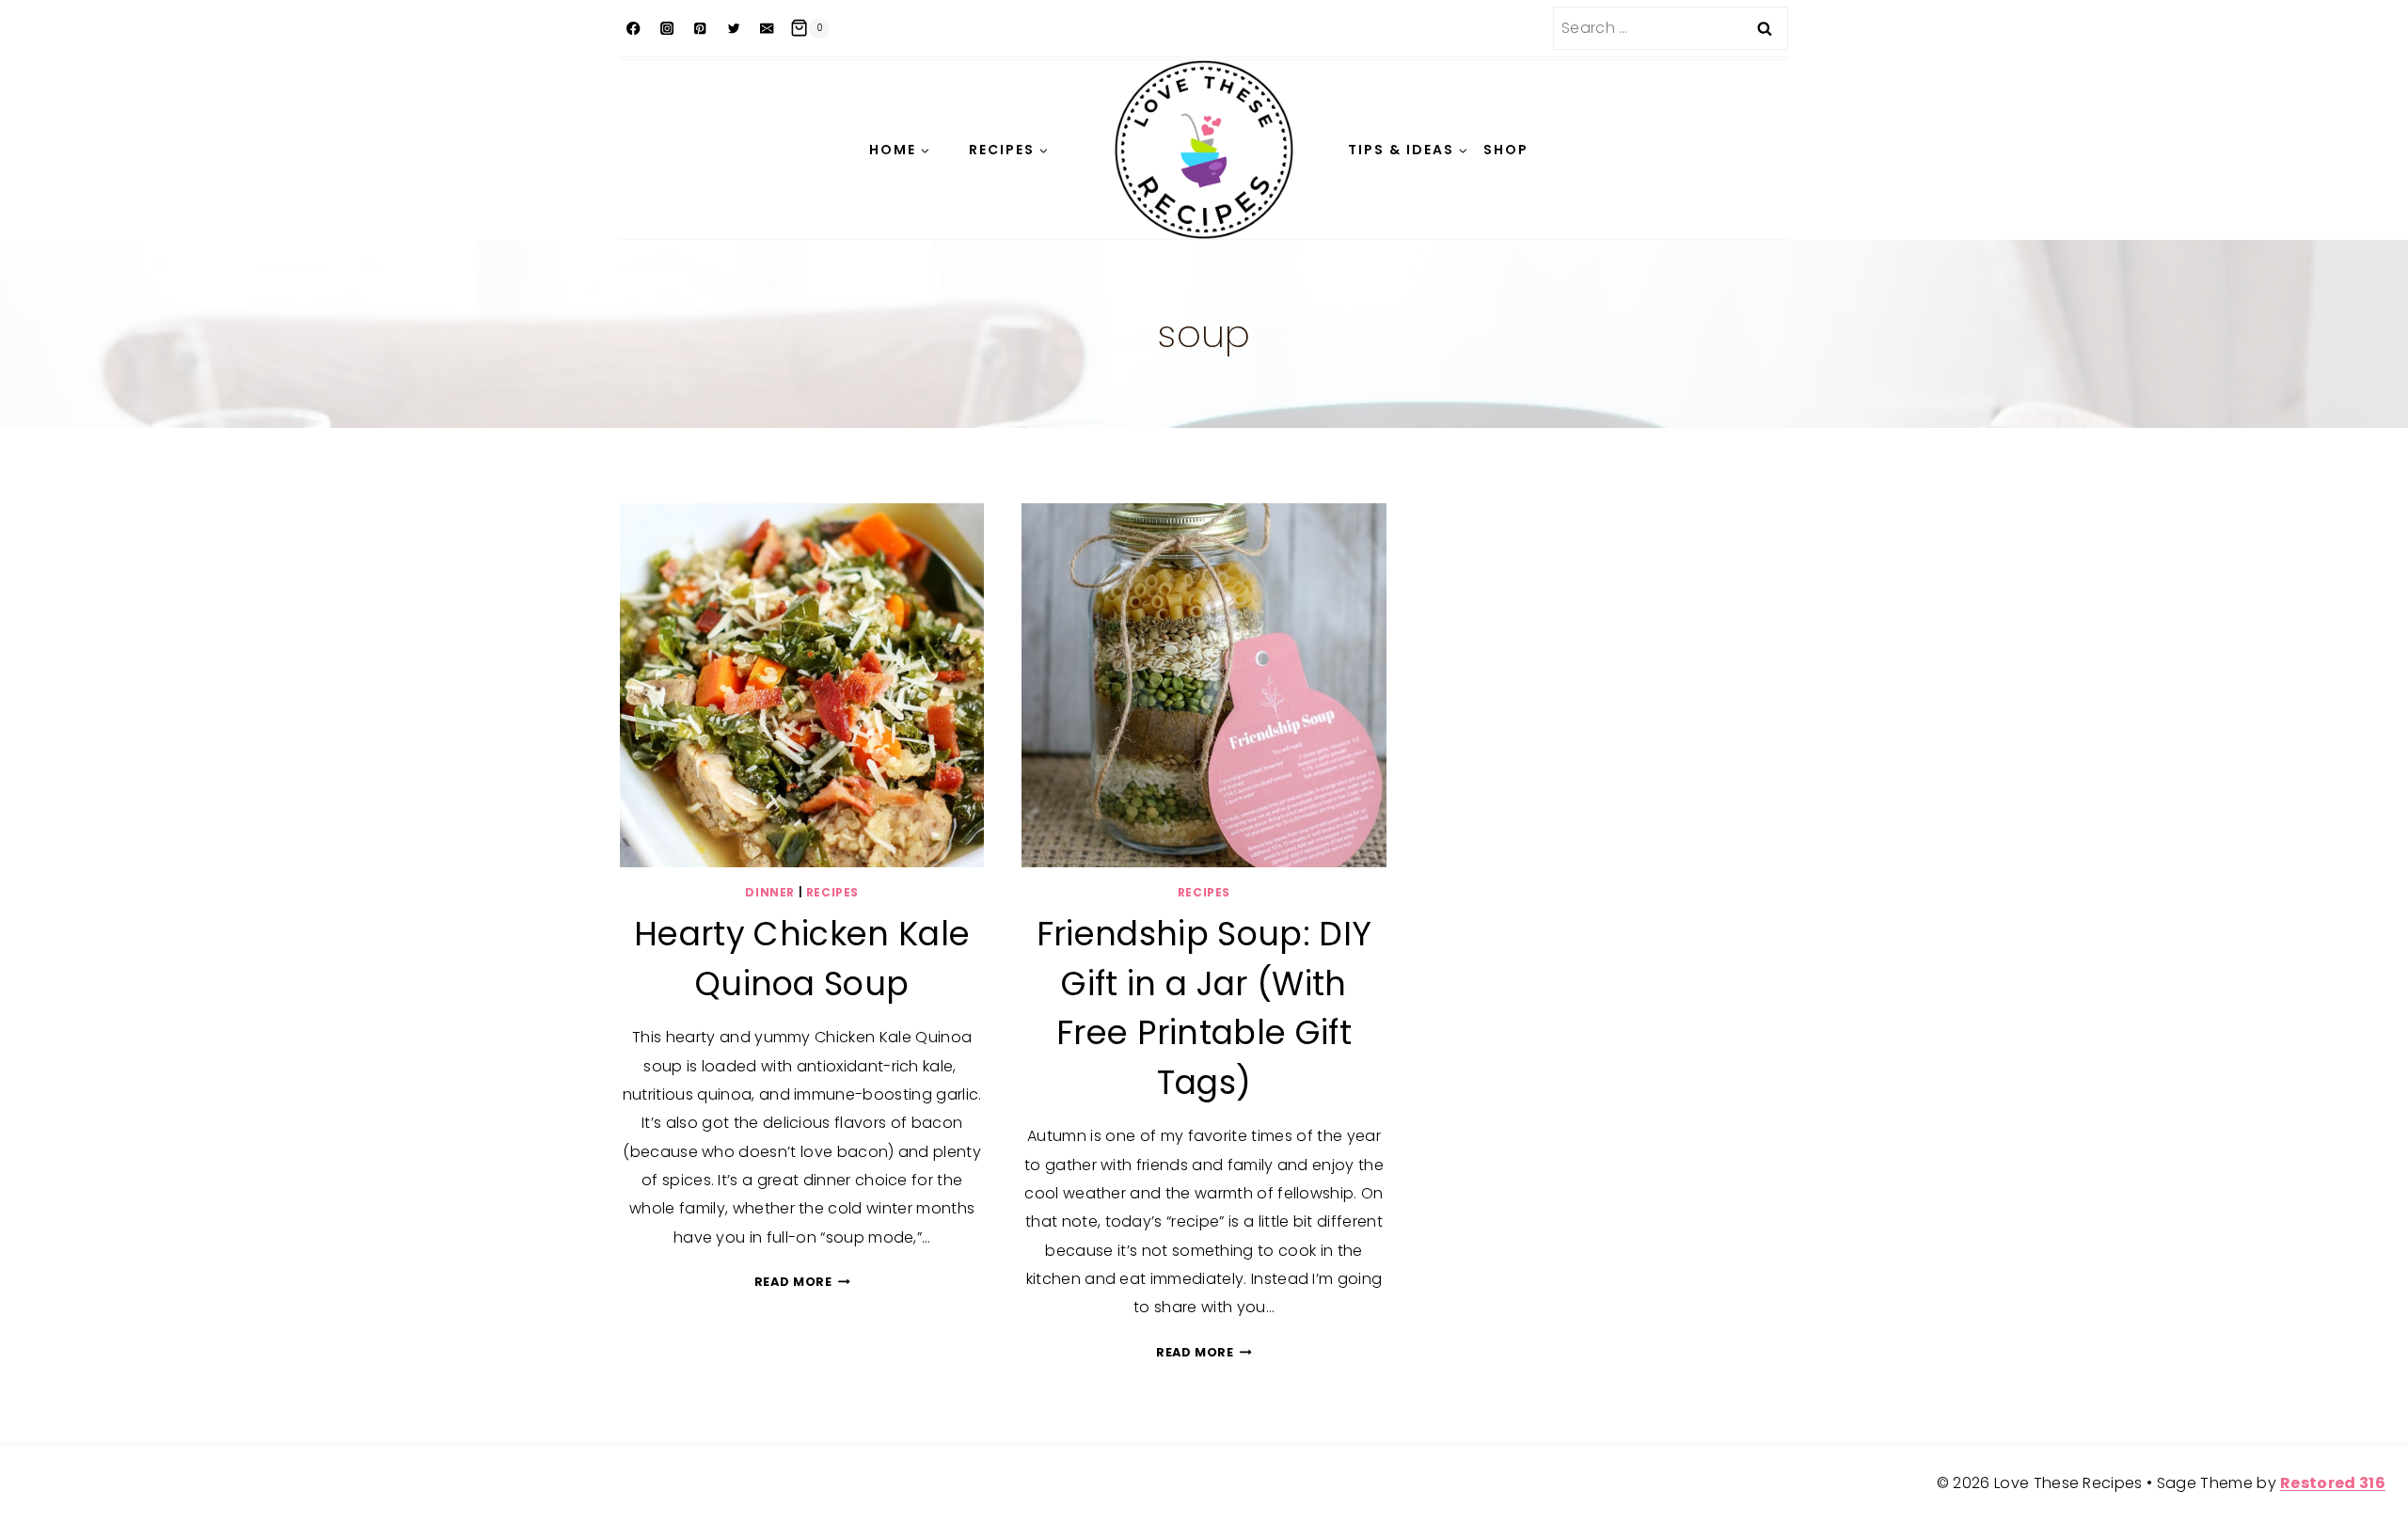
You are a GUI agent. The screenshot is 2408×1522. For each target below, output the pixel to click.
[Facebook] (634, 29)
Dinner (770, 892)
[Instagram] (667, 29)
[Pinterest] (700, 29)
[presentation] (802, 685)
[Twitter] (734, 29)
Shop (1506, 150)
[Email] (767, 29)
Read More (802, 1282)
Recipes (832, 892)
